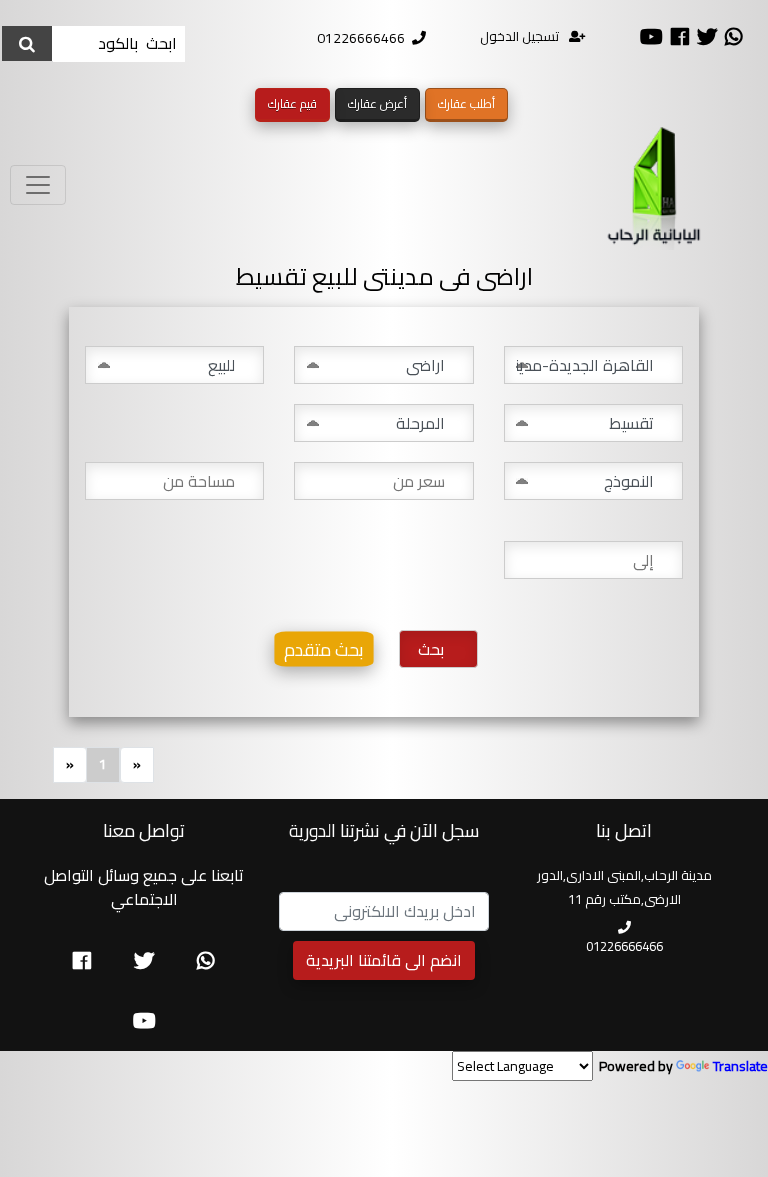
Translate (740, 1066)
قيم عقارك (292, 103)
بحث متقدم (324, 649)
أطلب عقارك (466, 103)
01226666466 (361, 38)
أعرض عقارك (377, 103)
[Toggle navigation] (38, 185)
